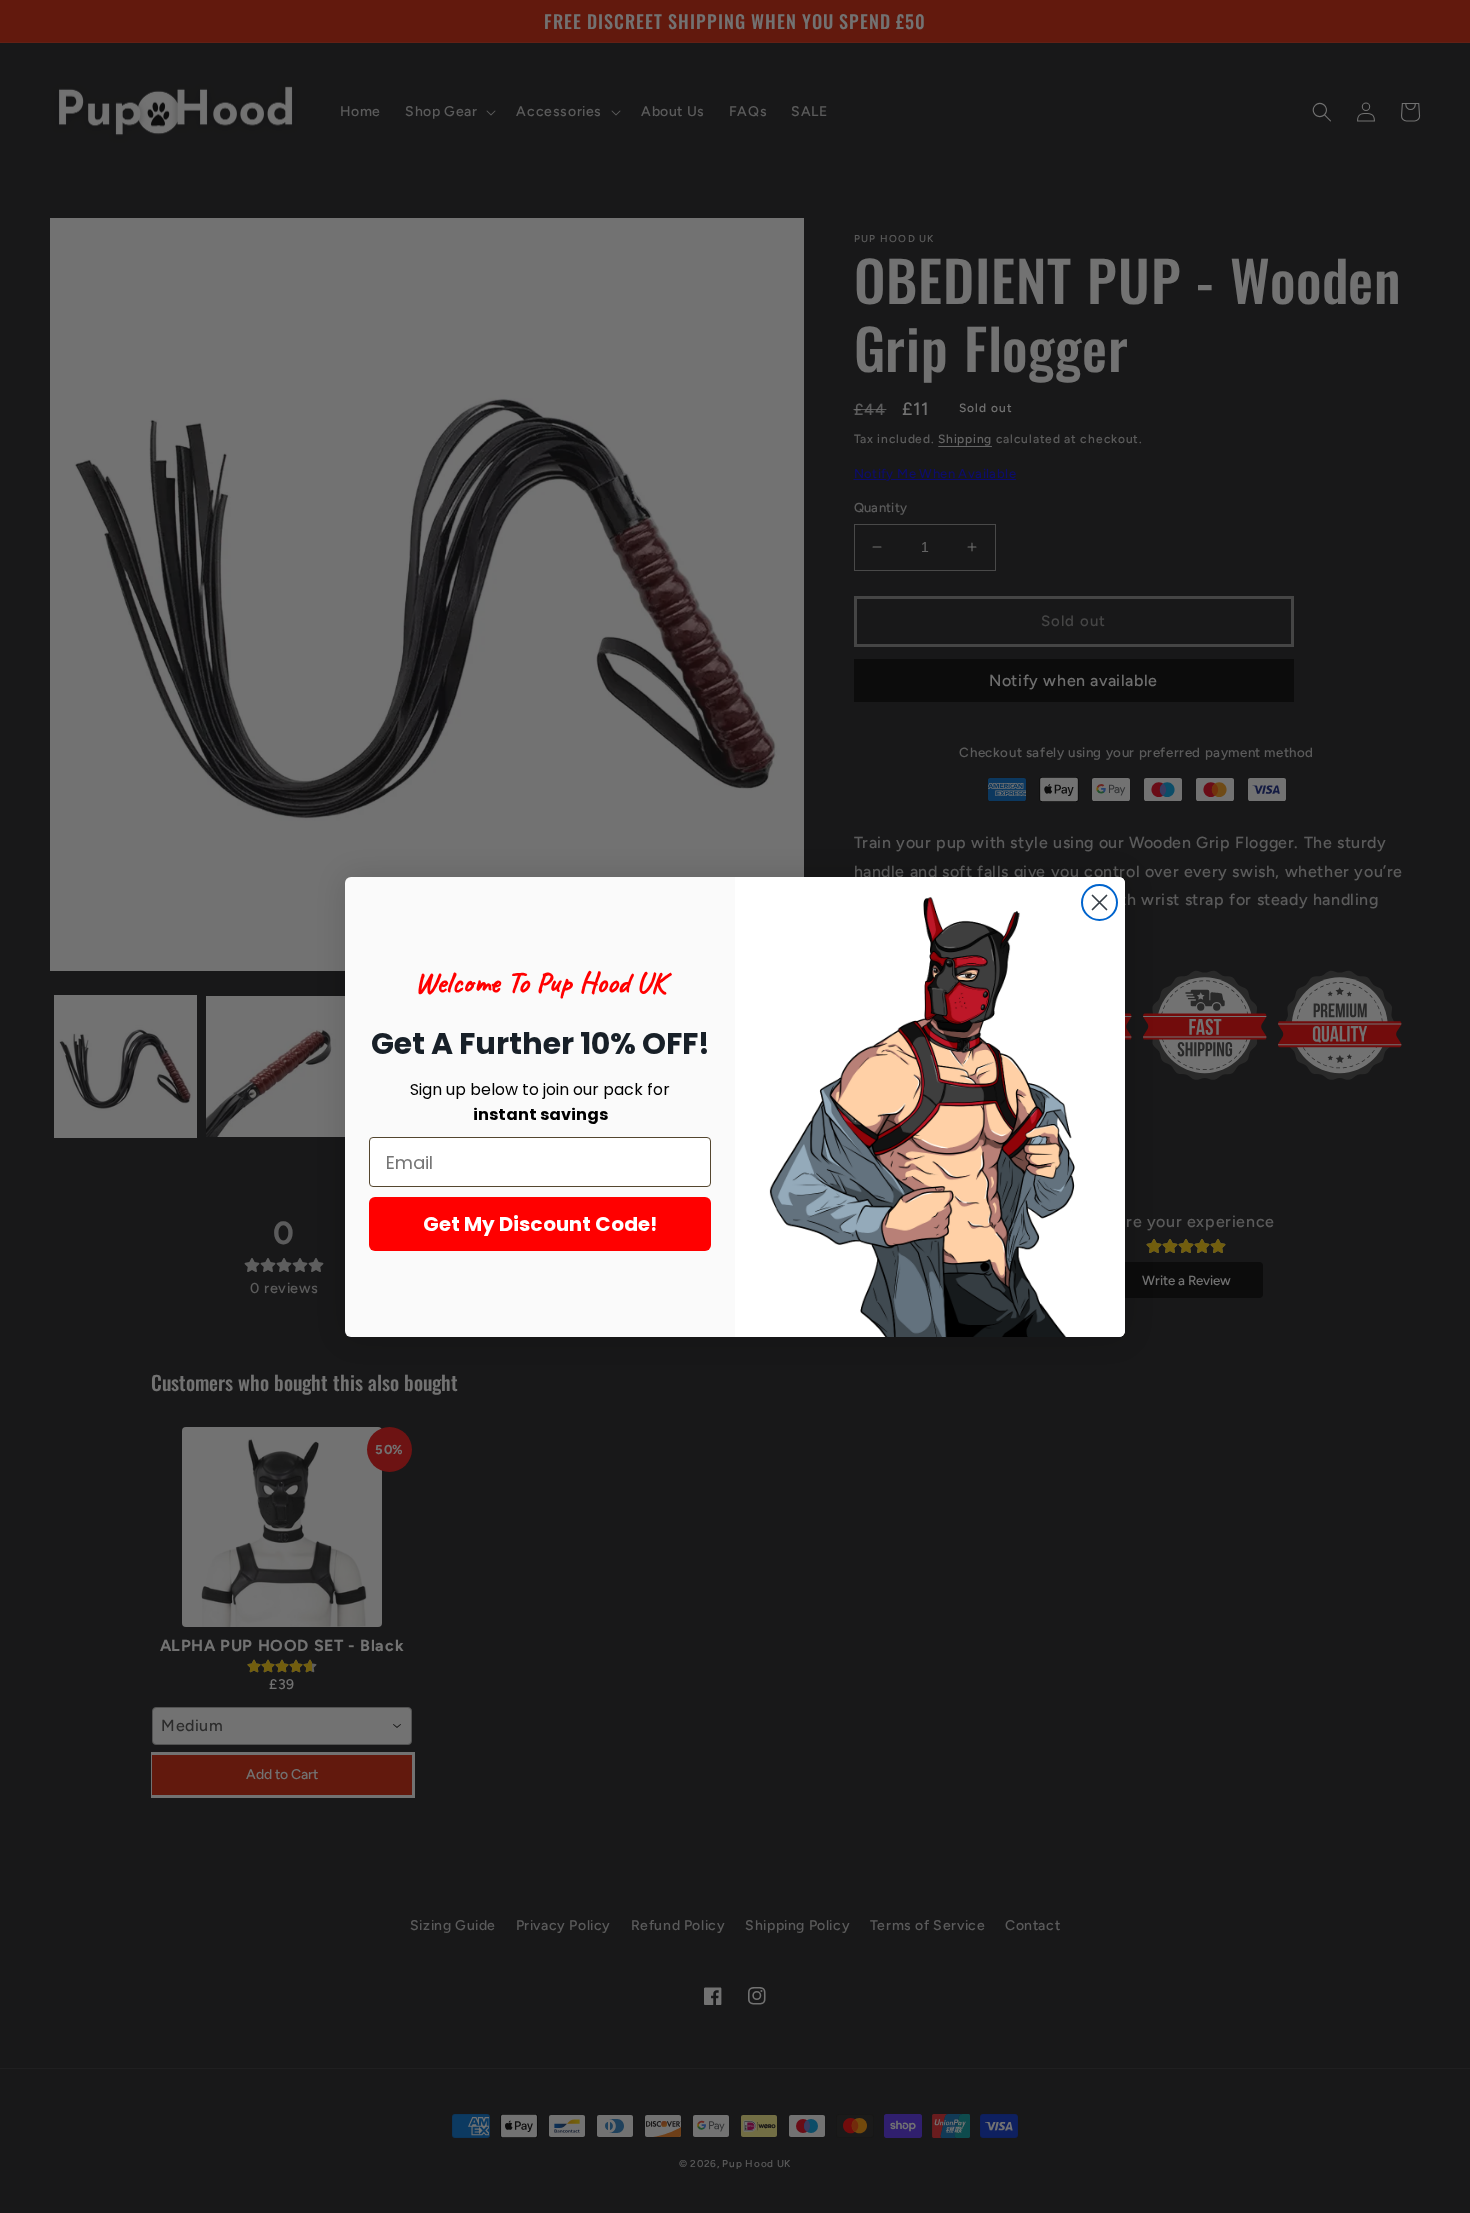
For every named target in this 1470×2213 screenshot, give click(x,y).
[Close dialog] (1099, 902)
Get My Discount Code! (540, 1224)
